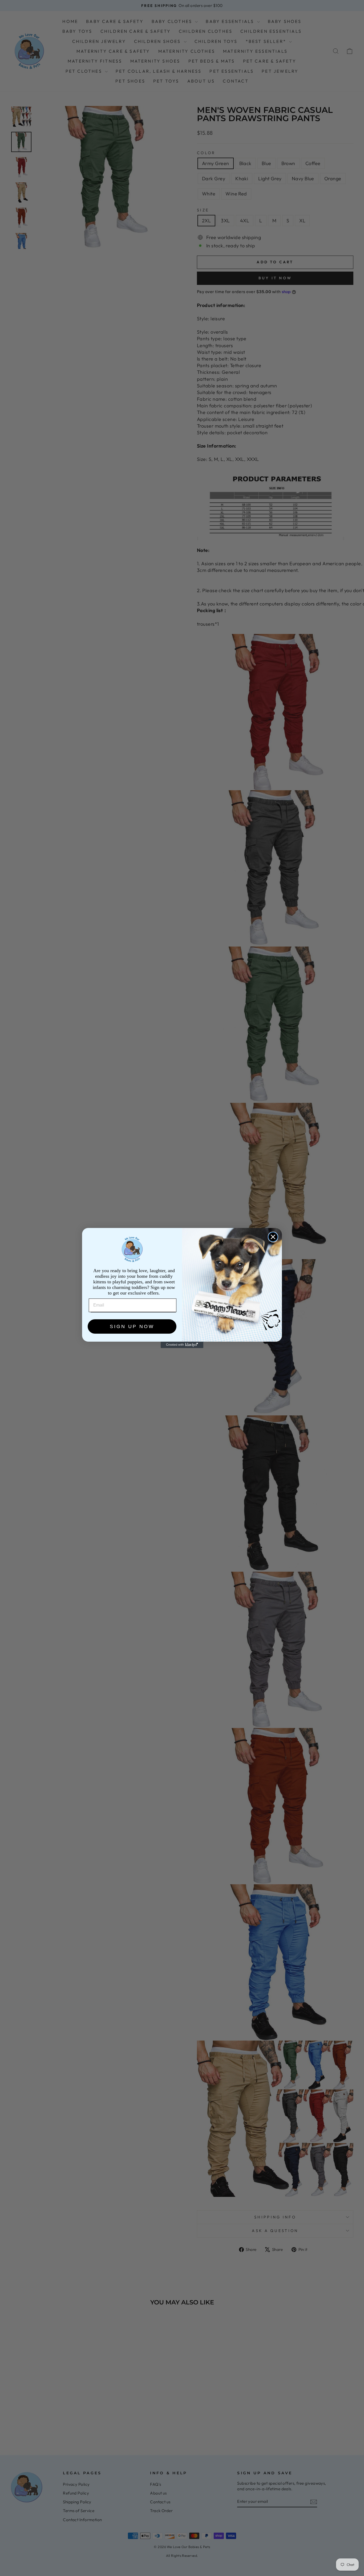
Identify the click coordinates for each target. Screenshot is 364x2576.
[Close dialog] (273, 1237)
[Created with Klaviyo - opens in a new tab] (182, 1345)
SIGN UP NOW (132, 1326)
